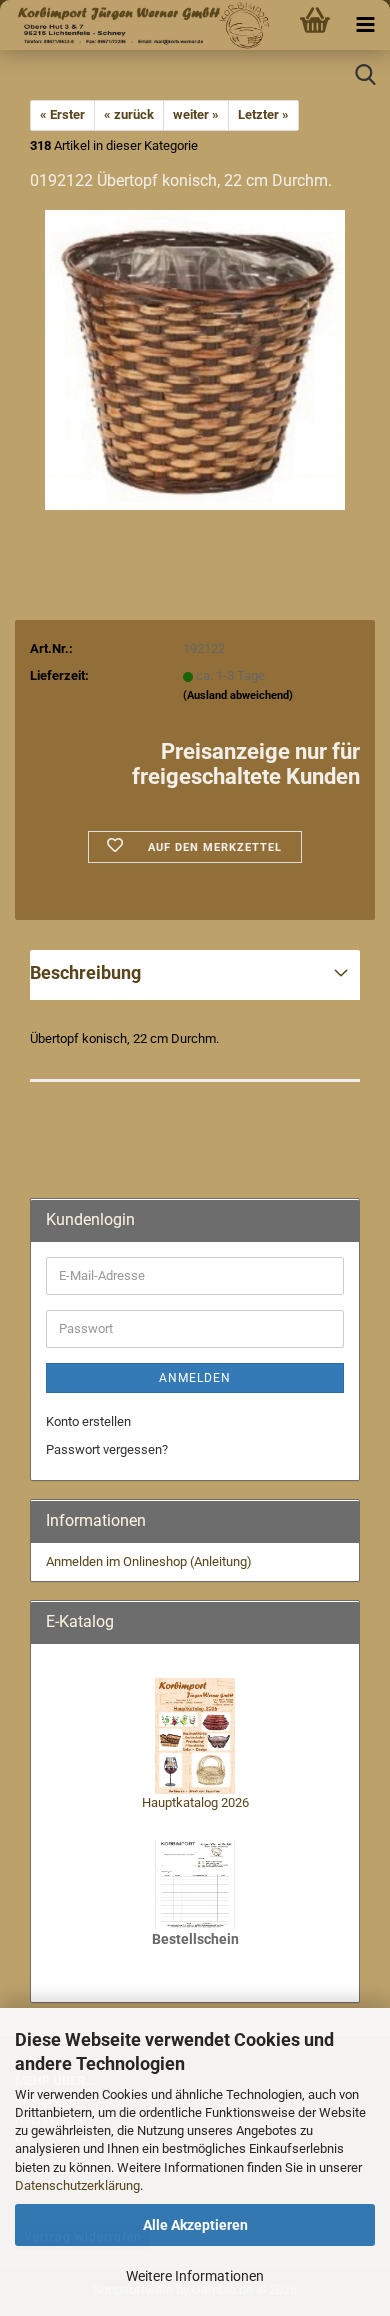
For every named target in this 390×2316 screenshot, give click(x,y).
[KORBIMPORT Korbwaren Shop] (141, 25)
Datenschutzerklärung (77, 2185)
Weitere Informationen (195, 2276)
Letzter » (263, 114)
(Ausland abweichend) (238, 695)
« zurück (129, 114)
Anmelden (195, 1378)
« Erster (62, 114)
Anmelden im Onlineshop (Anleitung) (149, 1561)
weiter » (196, 114)
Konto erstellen (88, 1421)
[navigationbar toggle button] (365, 25)
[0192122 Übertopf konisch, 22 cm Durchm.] (195, 359)
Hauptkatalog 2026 (195, 1802)
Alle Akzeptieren (195, 2225)
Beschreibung (85, 972)
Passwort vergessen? (107, 1449)
